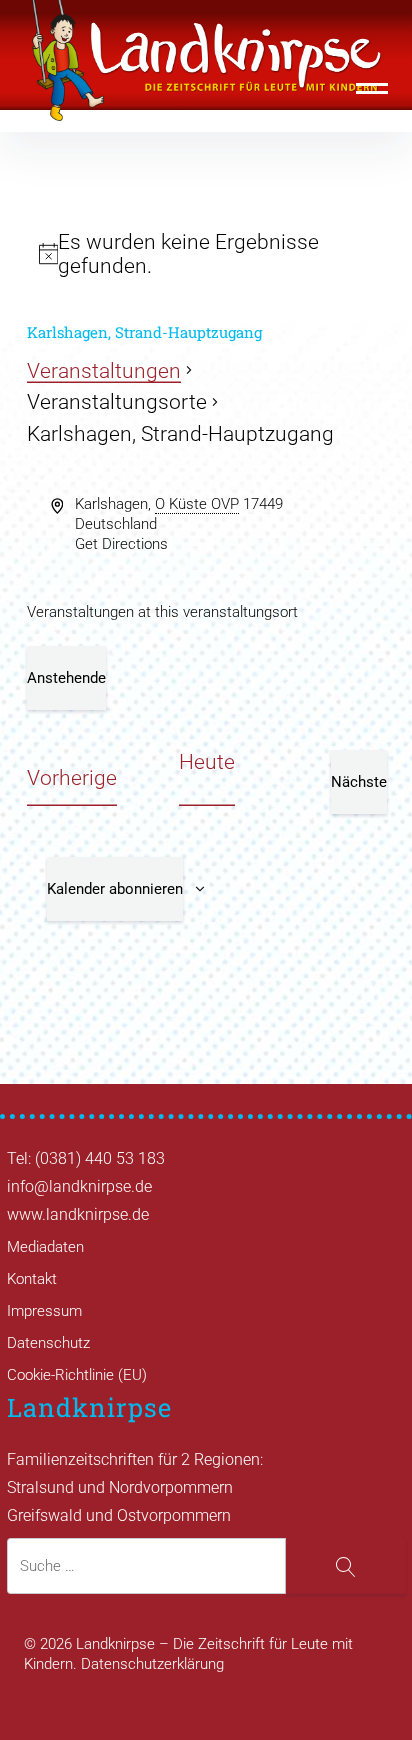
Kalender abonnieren (115, 889)
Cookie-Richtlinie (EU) (77, 1375)
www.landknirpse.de (78, 1214)
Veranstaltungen (104, 371)
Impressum (44, 1311)
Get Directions (121, 544)
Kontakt (32, 1279)
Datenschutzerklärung (152, 1664)
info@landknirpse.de (79, 1186)
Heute (207, 762)
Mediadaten (45, 1247)
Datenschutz (48, 1343)
